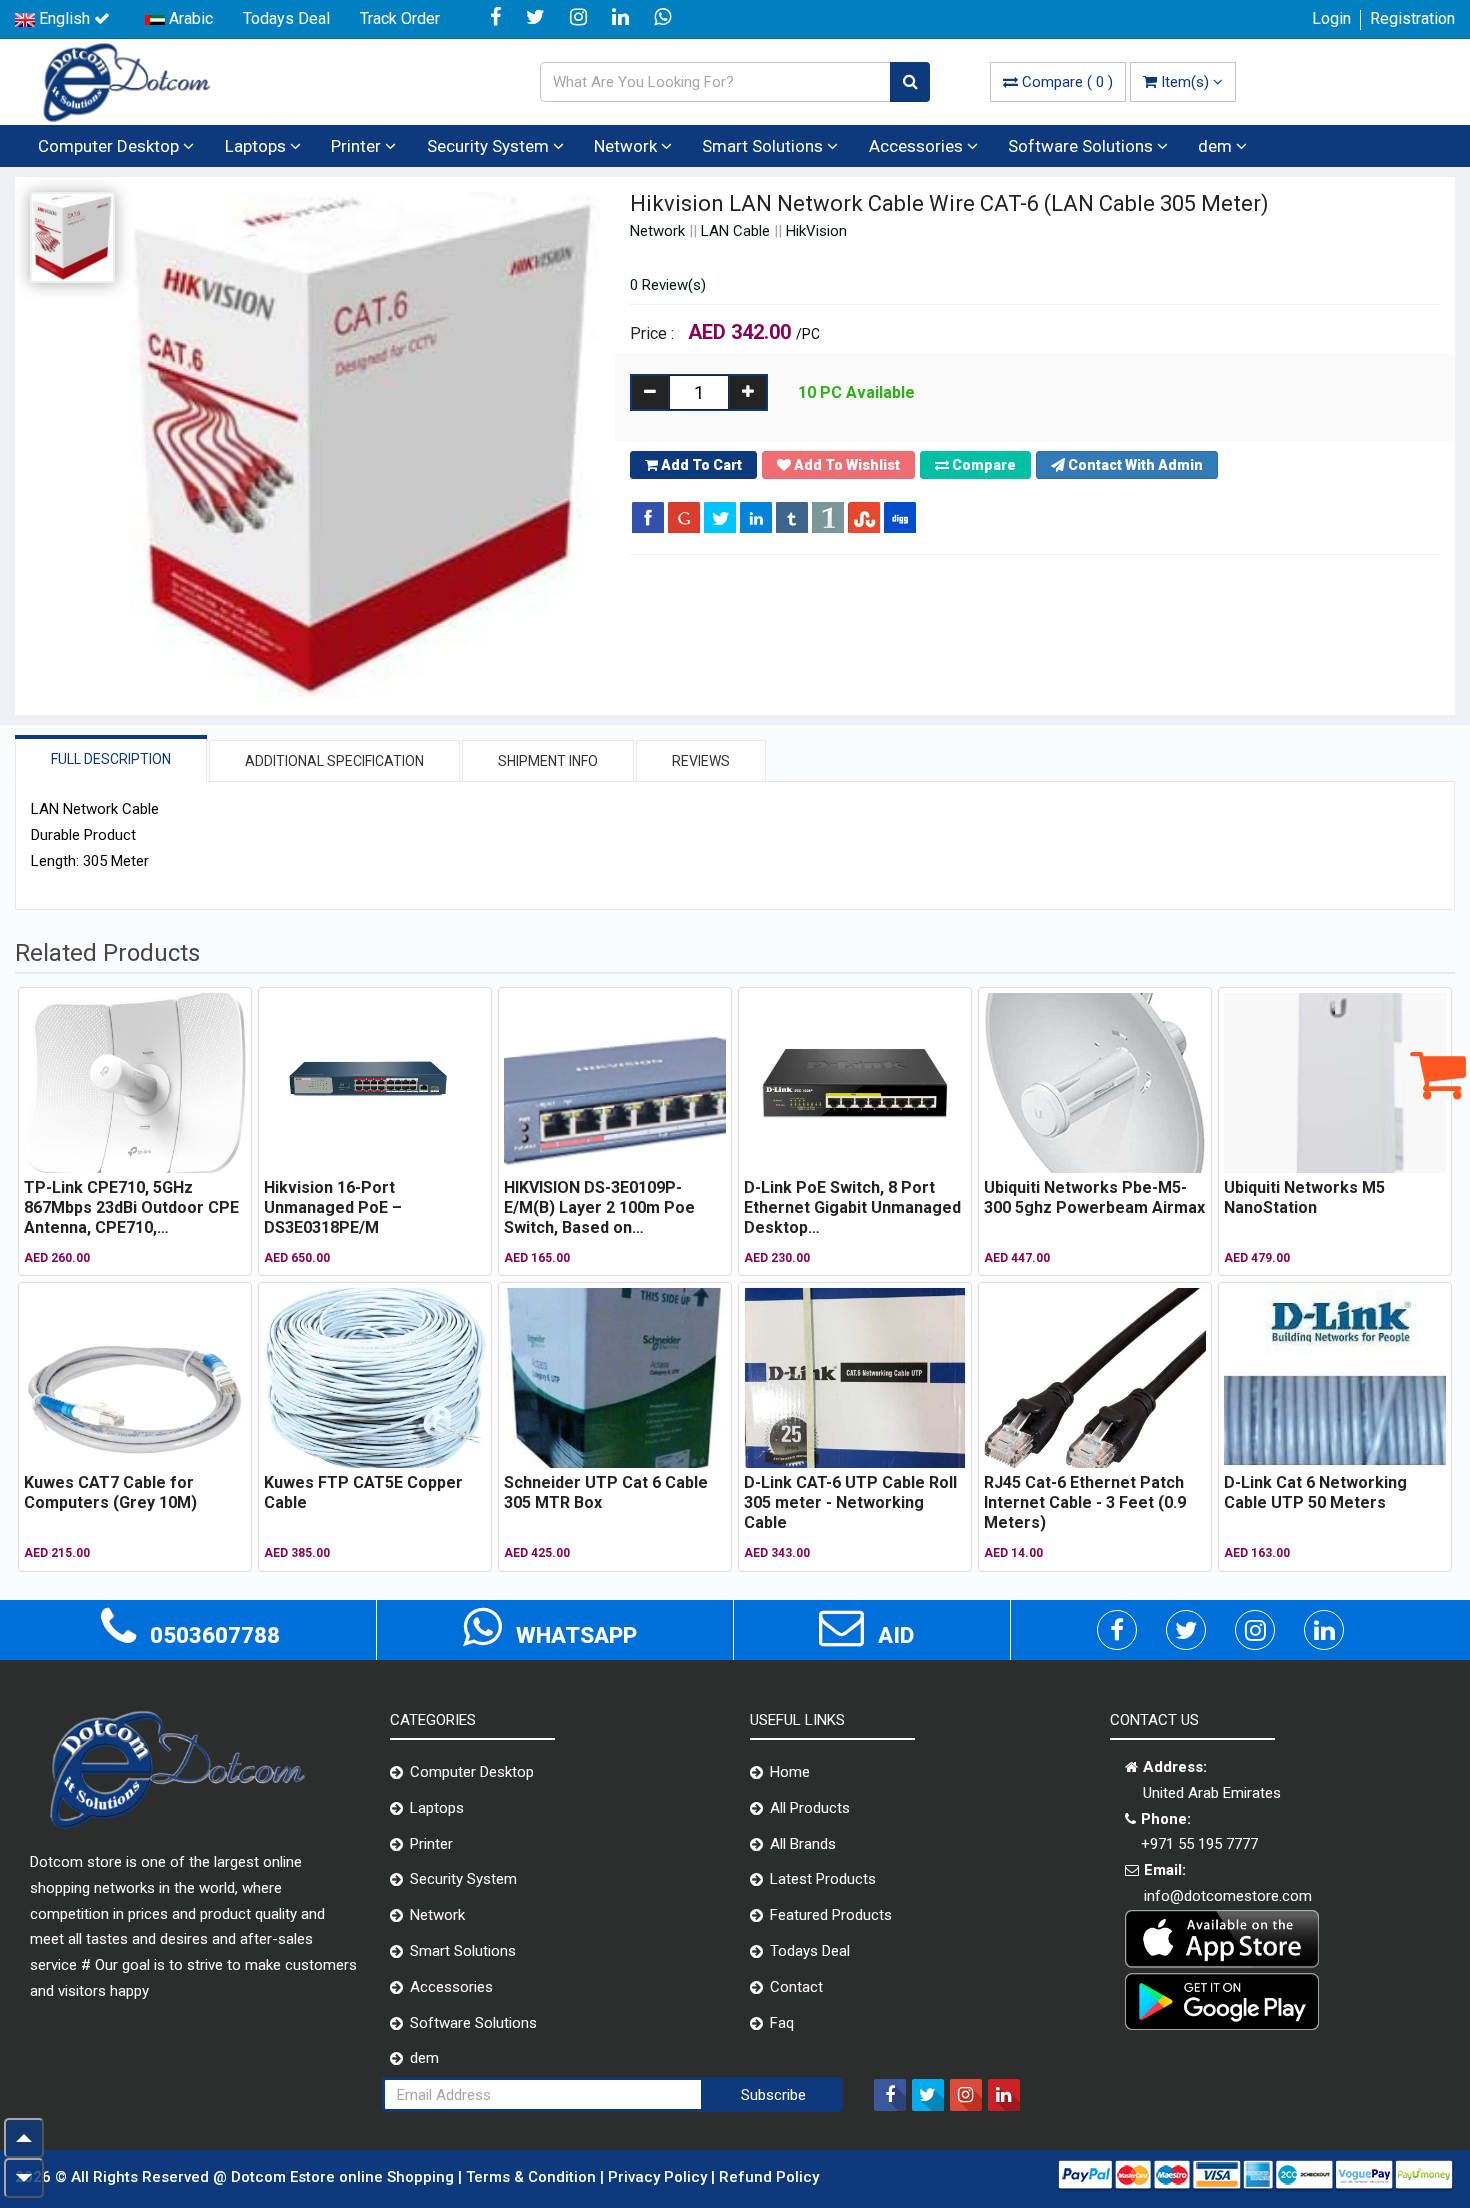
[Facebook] (498, 19)
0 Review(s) (668, 285)
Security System (490, 146)
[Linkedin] (623, 19)
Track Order (400, 18)
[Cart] (1438, 1074)
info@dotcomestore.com (1228, 1896)
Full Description (111, 759)
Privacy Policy (659, 2177)
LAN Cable (735, 231)
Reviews (701, 761)
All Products (810, 1808)
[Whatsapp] (665, 19)
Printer (358, 146)
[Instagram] (581, 19)
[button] (1127, 465)
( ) (1067, 82)
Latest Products (823, 1879)
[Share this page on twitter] (720, 517)
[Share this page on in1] (828, 517)
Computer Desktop (110, 146)
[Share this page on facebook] (648, 517)
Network (627, 146)
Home (790, 1772)
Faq (782, 2023)
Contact (796, 1987)
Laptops (257, 146)
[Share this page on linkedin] (756, 517)
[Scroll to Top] (24, 2138)
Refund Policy (769, 2177)
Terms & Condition (533, 2177)
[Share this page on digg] (900, 517)
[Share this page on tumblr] (792, 517)
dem (1217, 146)
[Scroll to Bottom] (24, 2178)
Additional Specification (334, 761)
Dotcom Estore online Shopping (344, 2177)
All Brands (803, 1844)
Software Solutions (1082, 146)
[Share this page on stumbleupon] (864, 517)
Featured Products (831, 1915)
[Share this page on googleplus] (684, 517)
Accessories (918, 146)
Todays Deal (286, 18)
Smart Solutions (764, 146)
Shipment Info (548, 761)
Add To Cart (700, 465)
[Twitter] (538, 19)
